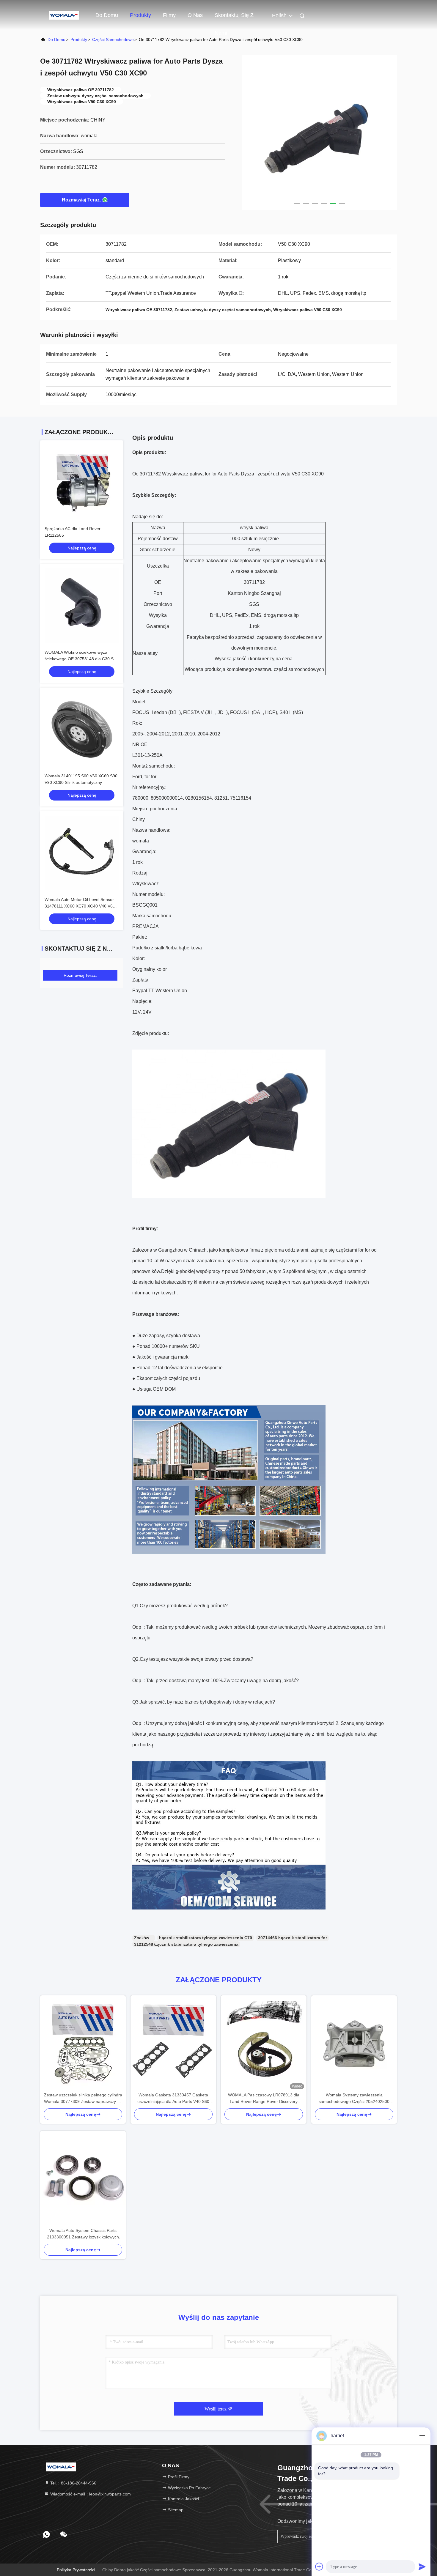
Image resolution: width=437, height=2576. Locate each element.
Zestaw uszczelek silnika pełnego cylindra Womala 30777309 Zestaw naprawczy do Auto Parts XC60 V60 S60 (83, 2099)
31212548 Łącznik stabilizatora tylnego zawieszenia (186, 1944)
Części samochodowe (113, 40)
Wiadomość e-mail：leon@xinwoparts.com (90, 2494)
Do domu (107, 15)
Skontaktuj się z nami (234, 18)
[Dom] (64, 15)
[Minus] (422, 2436)
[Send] (422, 2566)
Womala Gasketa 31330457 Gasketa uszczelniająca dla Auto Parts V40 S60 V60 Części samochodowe (173, 2099)
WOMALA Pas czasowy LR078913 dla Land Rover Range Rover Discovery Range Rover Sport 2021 (264, 2099)
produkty (79, 40)
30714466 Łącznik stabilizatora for (293, 1938)
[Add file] (319, 2566)
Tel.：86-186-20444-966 (73, 2483)
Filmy (169, 15)
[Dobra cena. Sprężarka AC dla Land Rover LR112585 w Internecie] (82, 482)
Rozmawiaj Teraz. (81, 200)
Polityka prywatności (76, 2570)
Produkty (140, 15)
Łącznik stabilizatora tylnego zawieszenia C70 (206, 1938)
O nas (195, 15)
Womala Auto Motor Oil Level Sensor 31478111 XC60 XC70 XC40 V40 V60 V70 (80, 906)
